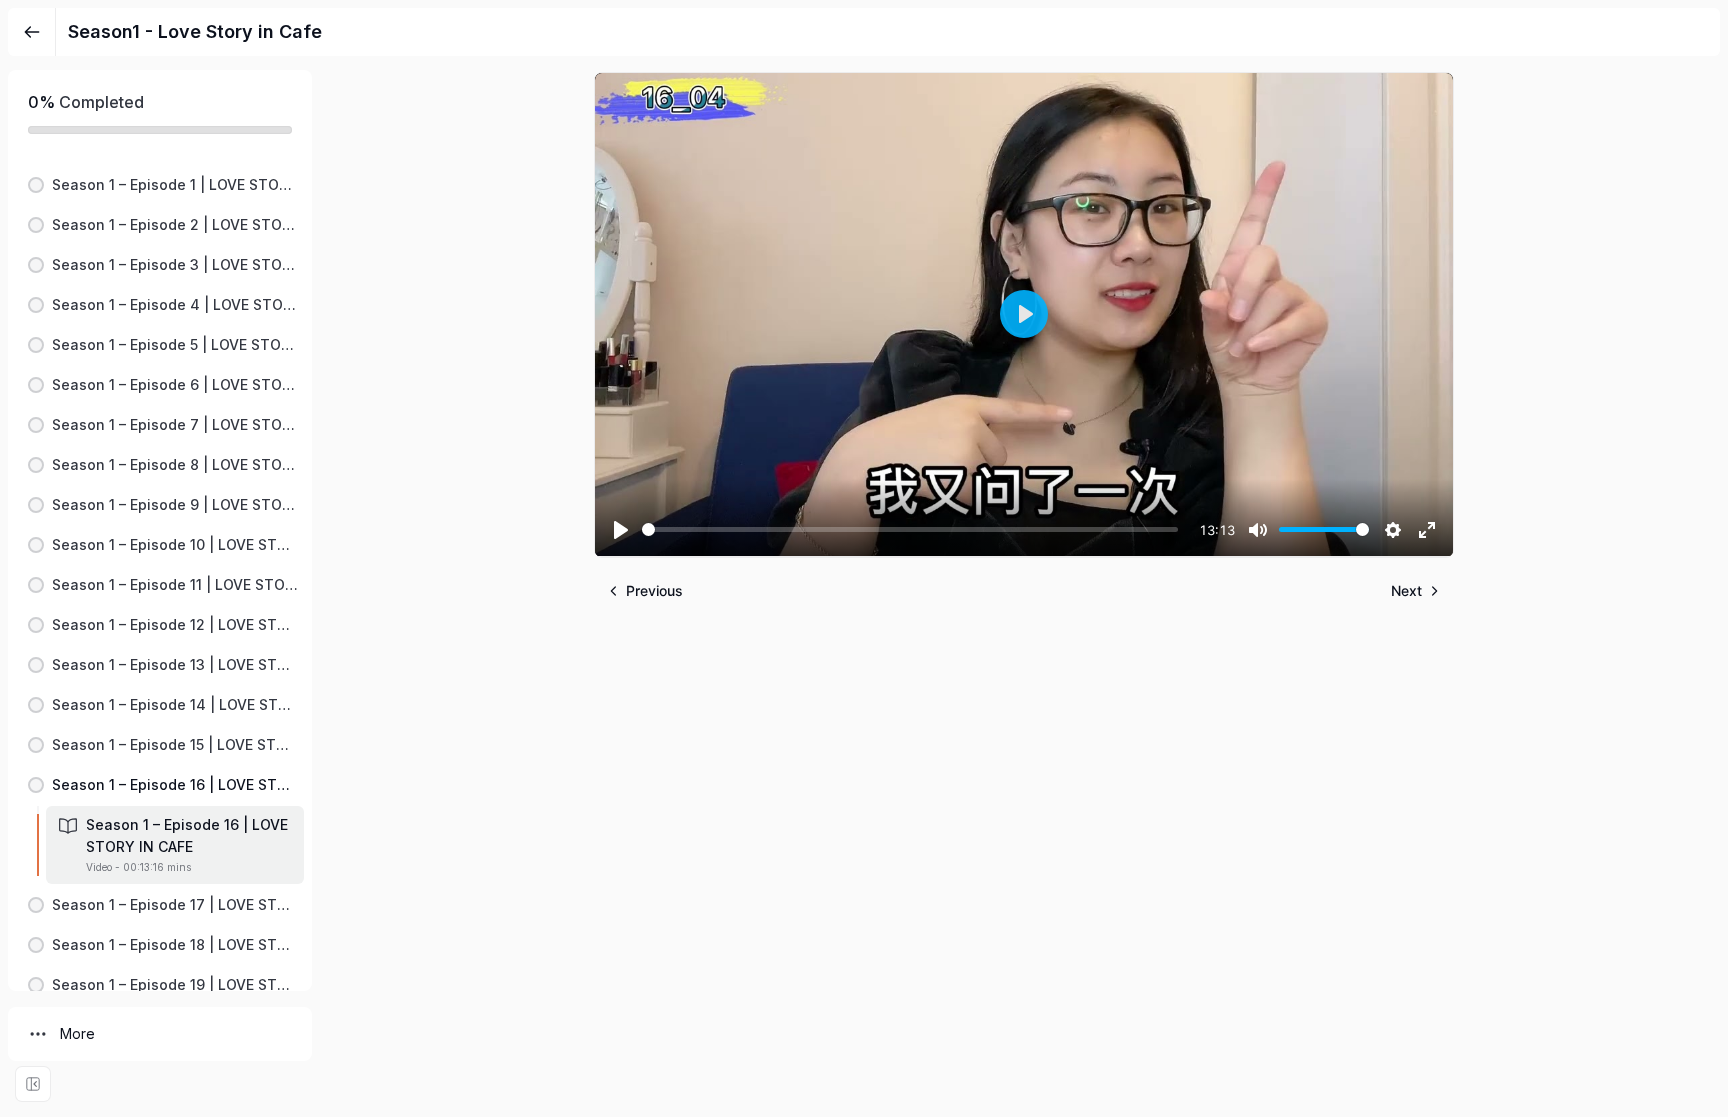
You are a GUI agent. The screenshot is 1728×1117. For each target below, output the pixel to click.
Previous (654, 590)
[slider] (910, 529)
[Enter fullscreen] (33, 1084)
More (77, 1033)
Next (1406, 590)
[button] (160, 185)
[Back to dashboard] (32, 32)
